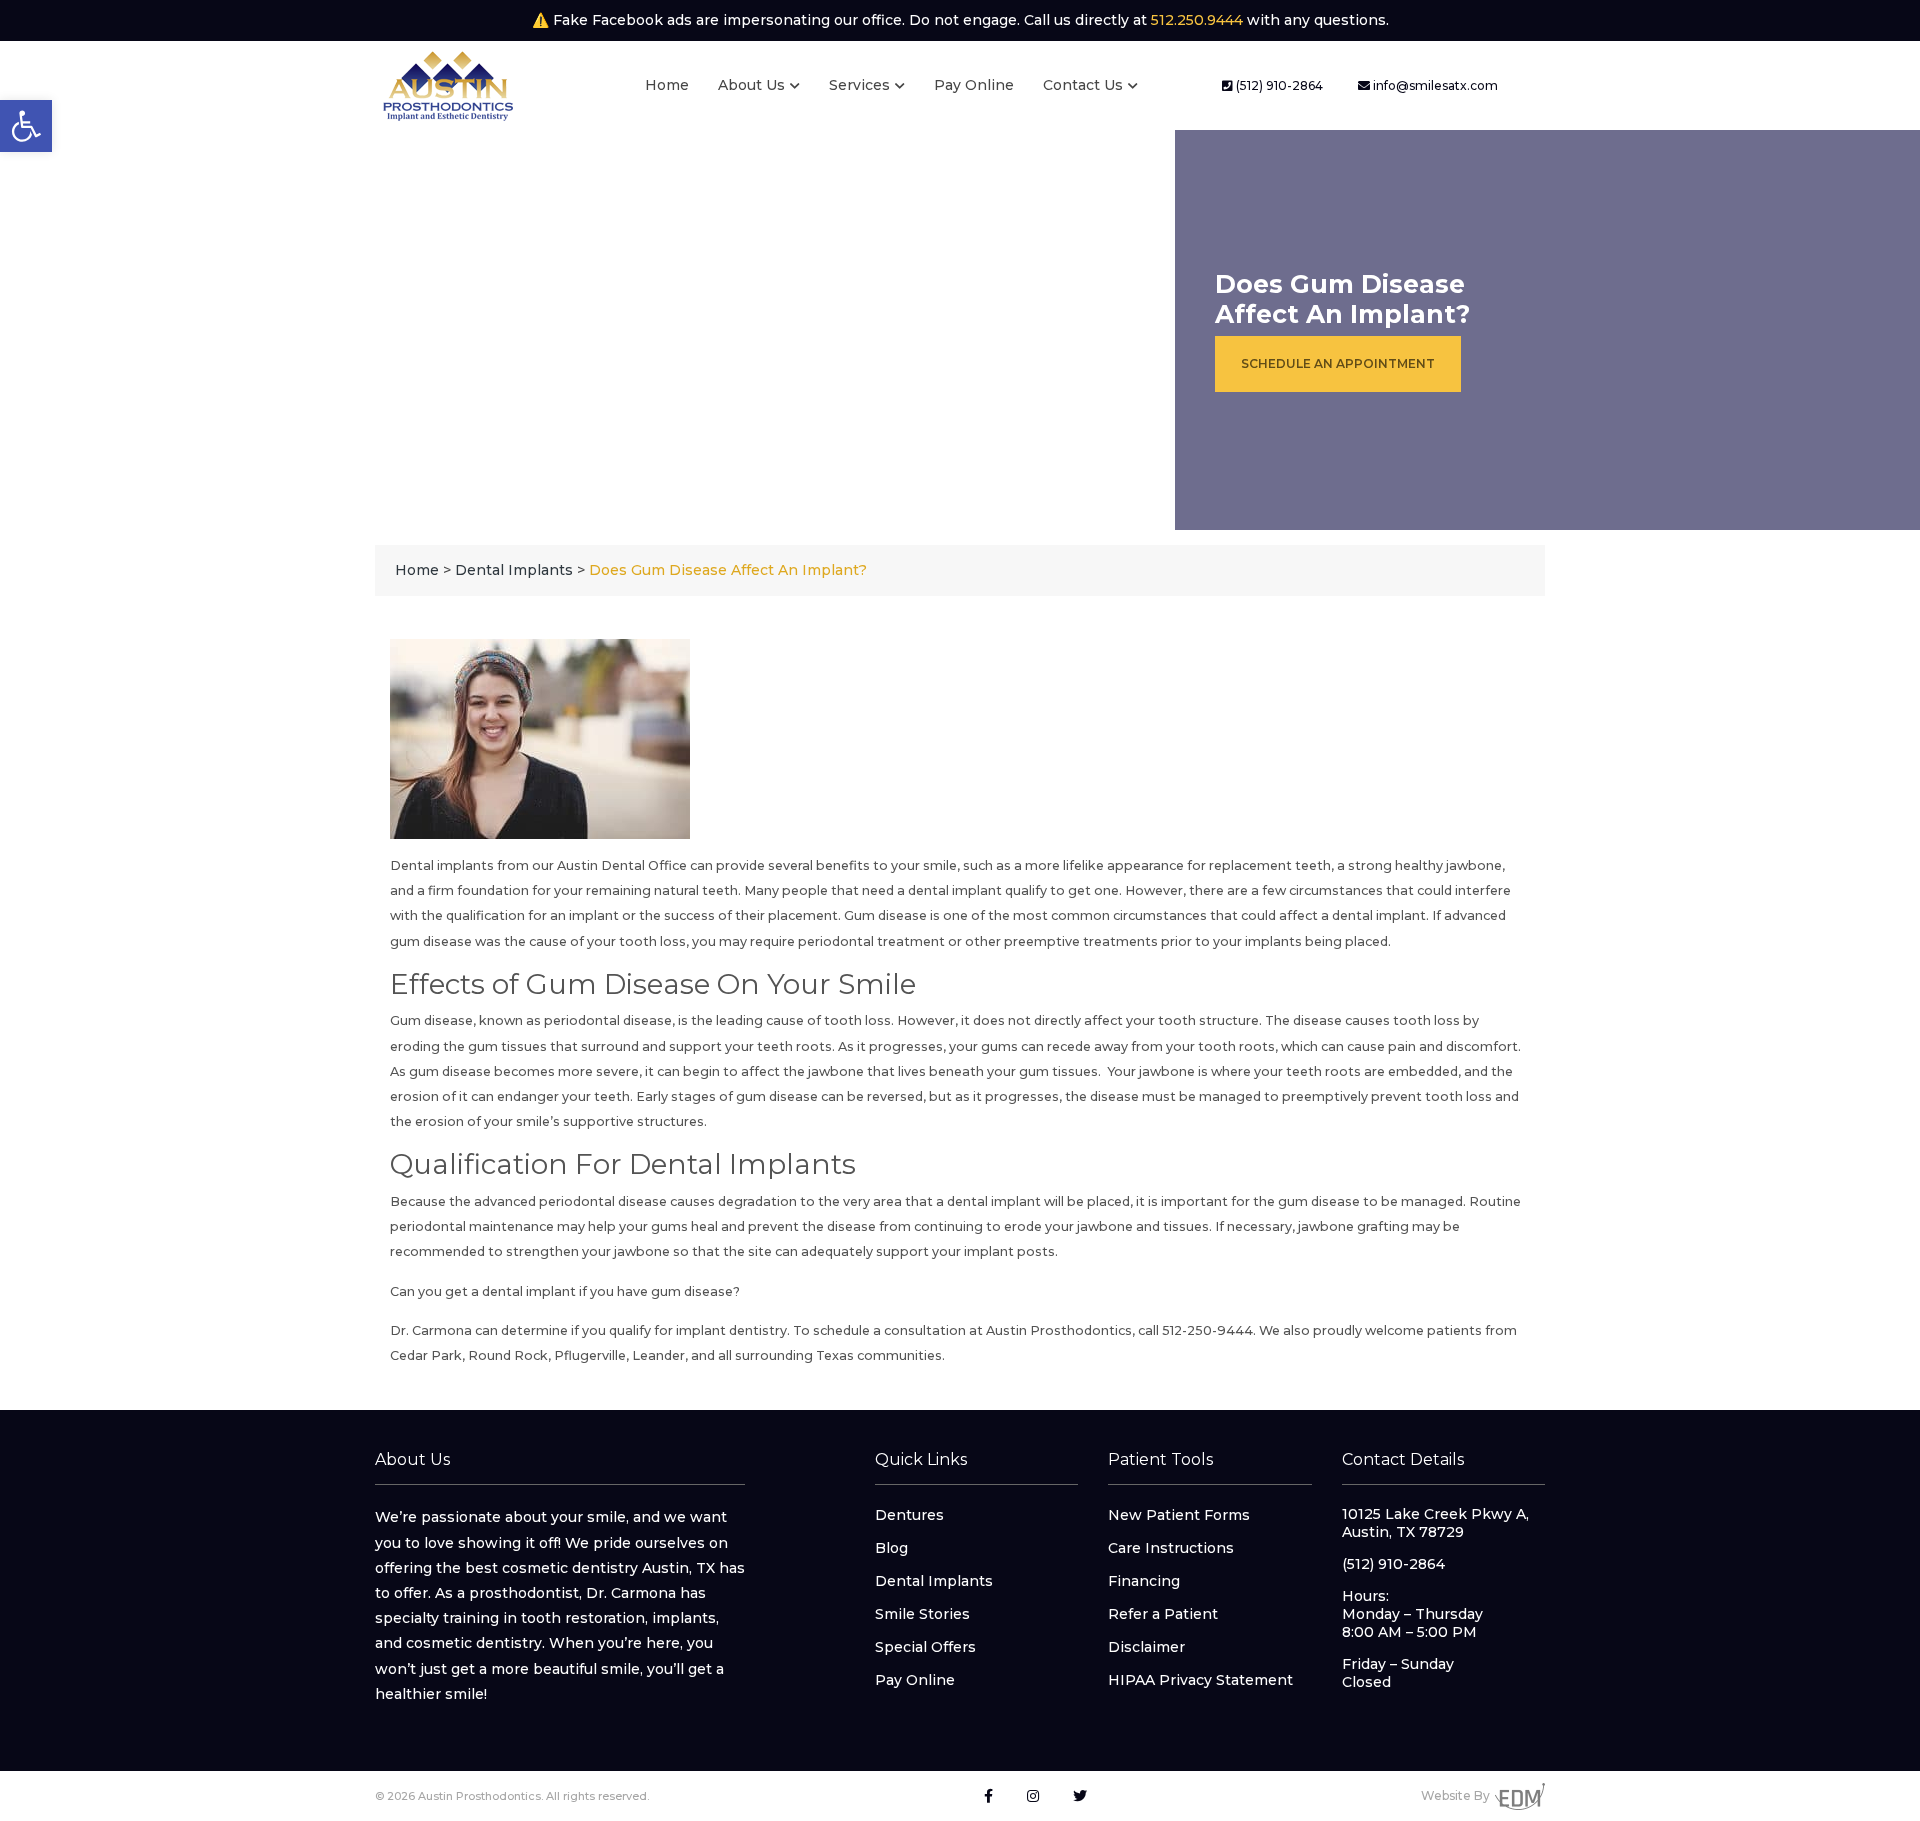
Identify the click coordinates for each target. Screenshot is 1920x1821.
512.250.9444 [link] (1197, 20)
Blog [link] (891, 1548)
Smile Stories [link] (922, 1614)
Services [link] (859, 85)
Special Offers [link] (925, 1647)
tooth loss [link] (652, 941)
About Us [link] (751, 85)
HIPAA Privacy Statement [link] (1200, 1680)
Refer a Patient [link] (1163, 1614)
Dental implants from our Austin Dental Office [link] (538, 865)
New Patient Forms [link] (1179, 1515)
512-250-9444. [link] (1209, 1330)
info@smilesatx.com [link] (1434, 85)
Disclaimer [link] (1146, 1647)
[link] (26, 126)
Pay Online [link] (974, 85)
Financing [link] (1144, 1581)
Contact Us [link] (1083, 85)
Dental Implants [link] (934, 1581)
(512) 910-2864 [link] (1278, 85)
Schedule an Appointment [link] (1338, 363)
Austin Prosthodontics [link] (1059, 1330)
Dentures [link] (909, 1515)
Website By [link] (1455, 1795)
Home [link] (667, 85)
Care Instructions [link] (1171, 1548)
